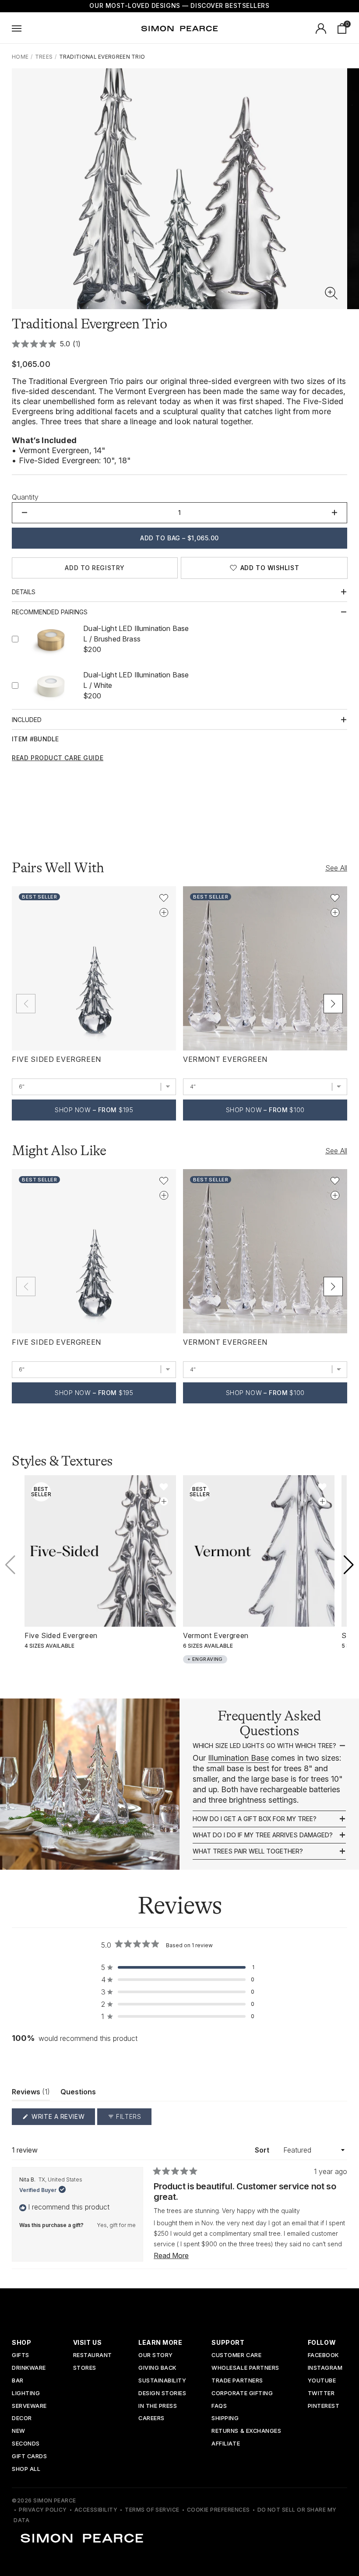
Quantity (25, 497)
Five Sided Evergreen (56, 1059)
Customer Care (236, 2356)
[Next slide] (333, 1004)
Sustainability (162, 2381)
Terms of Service (152, 2510)
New (19, 2431)
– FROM (94, 1110)
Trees (44, 57)
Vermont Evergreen (225, 1059)
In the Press (158, 2406)
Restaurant (93, 2356)
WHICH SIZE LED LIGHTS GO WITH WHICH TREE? (264, 1746)
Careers (151, 2419)
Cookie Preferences (218, 2510)
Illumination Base (238, 1758)
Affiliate (226, 2444)
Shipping (225, 2419)
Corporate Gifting (242, 2394)
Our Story (156, 2356)
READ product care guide (58, 758)
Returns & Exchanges (246, 2431)
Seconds (26, 2444)
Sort (263, 2150)
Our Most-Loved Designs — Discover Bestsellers (179, 5)
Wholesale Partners (245, 2368)
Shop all (26, 2469)
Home (20, 57)
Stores (85, 2368)
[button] (331, 293)
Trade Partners (237, 2381)
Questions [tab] (78, 2094)
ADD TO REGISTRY (95, 568)
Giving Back (157, 2368)
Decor (22, 2419)
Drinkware (29, 2368)
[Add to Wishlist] (164, 898)
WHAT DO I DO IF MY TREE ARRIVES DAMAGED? (263, 1835)
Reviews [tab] (31, 2094)
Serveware (29, 2406)
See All (336, 868)
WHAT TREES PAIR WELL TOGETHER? (248, 1851)
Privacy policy (43, 2510)
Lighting (26, 2394)
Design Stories (162, 2394)
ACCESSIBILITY (96, 2510)
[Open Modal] (17, 28)
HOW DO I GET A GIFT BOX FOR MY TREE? (255, 1819)
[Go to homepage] (179, 28)
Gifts (21, 2356)
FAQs (219, 2406)
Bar (18, 2381)
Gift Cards (29, 2457)
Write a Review (62, 2119)
